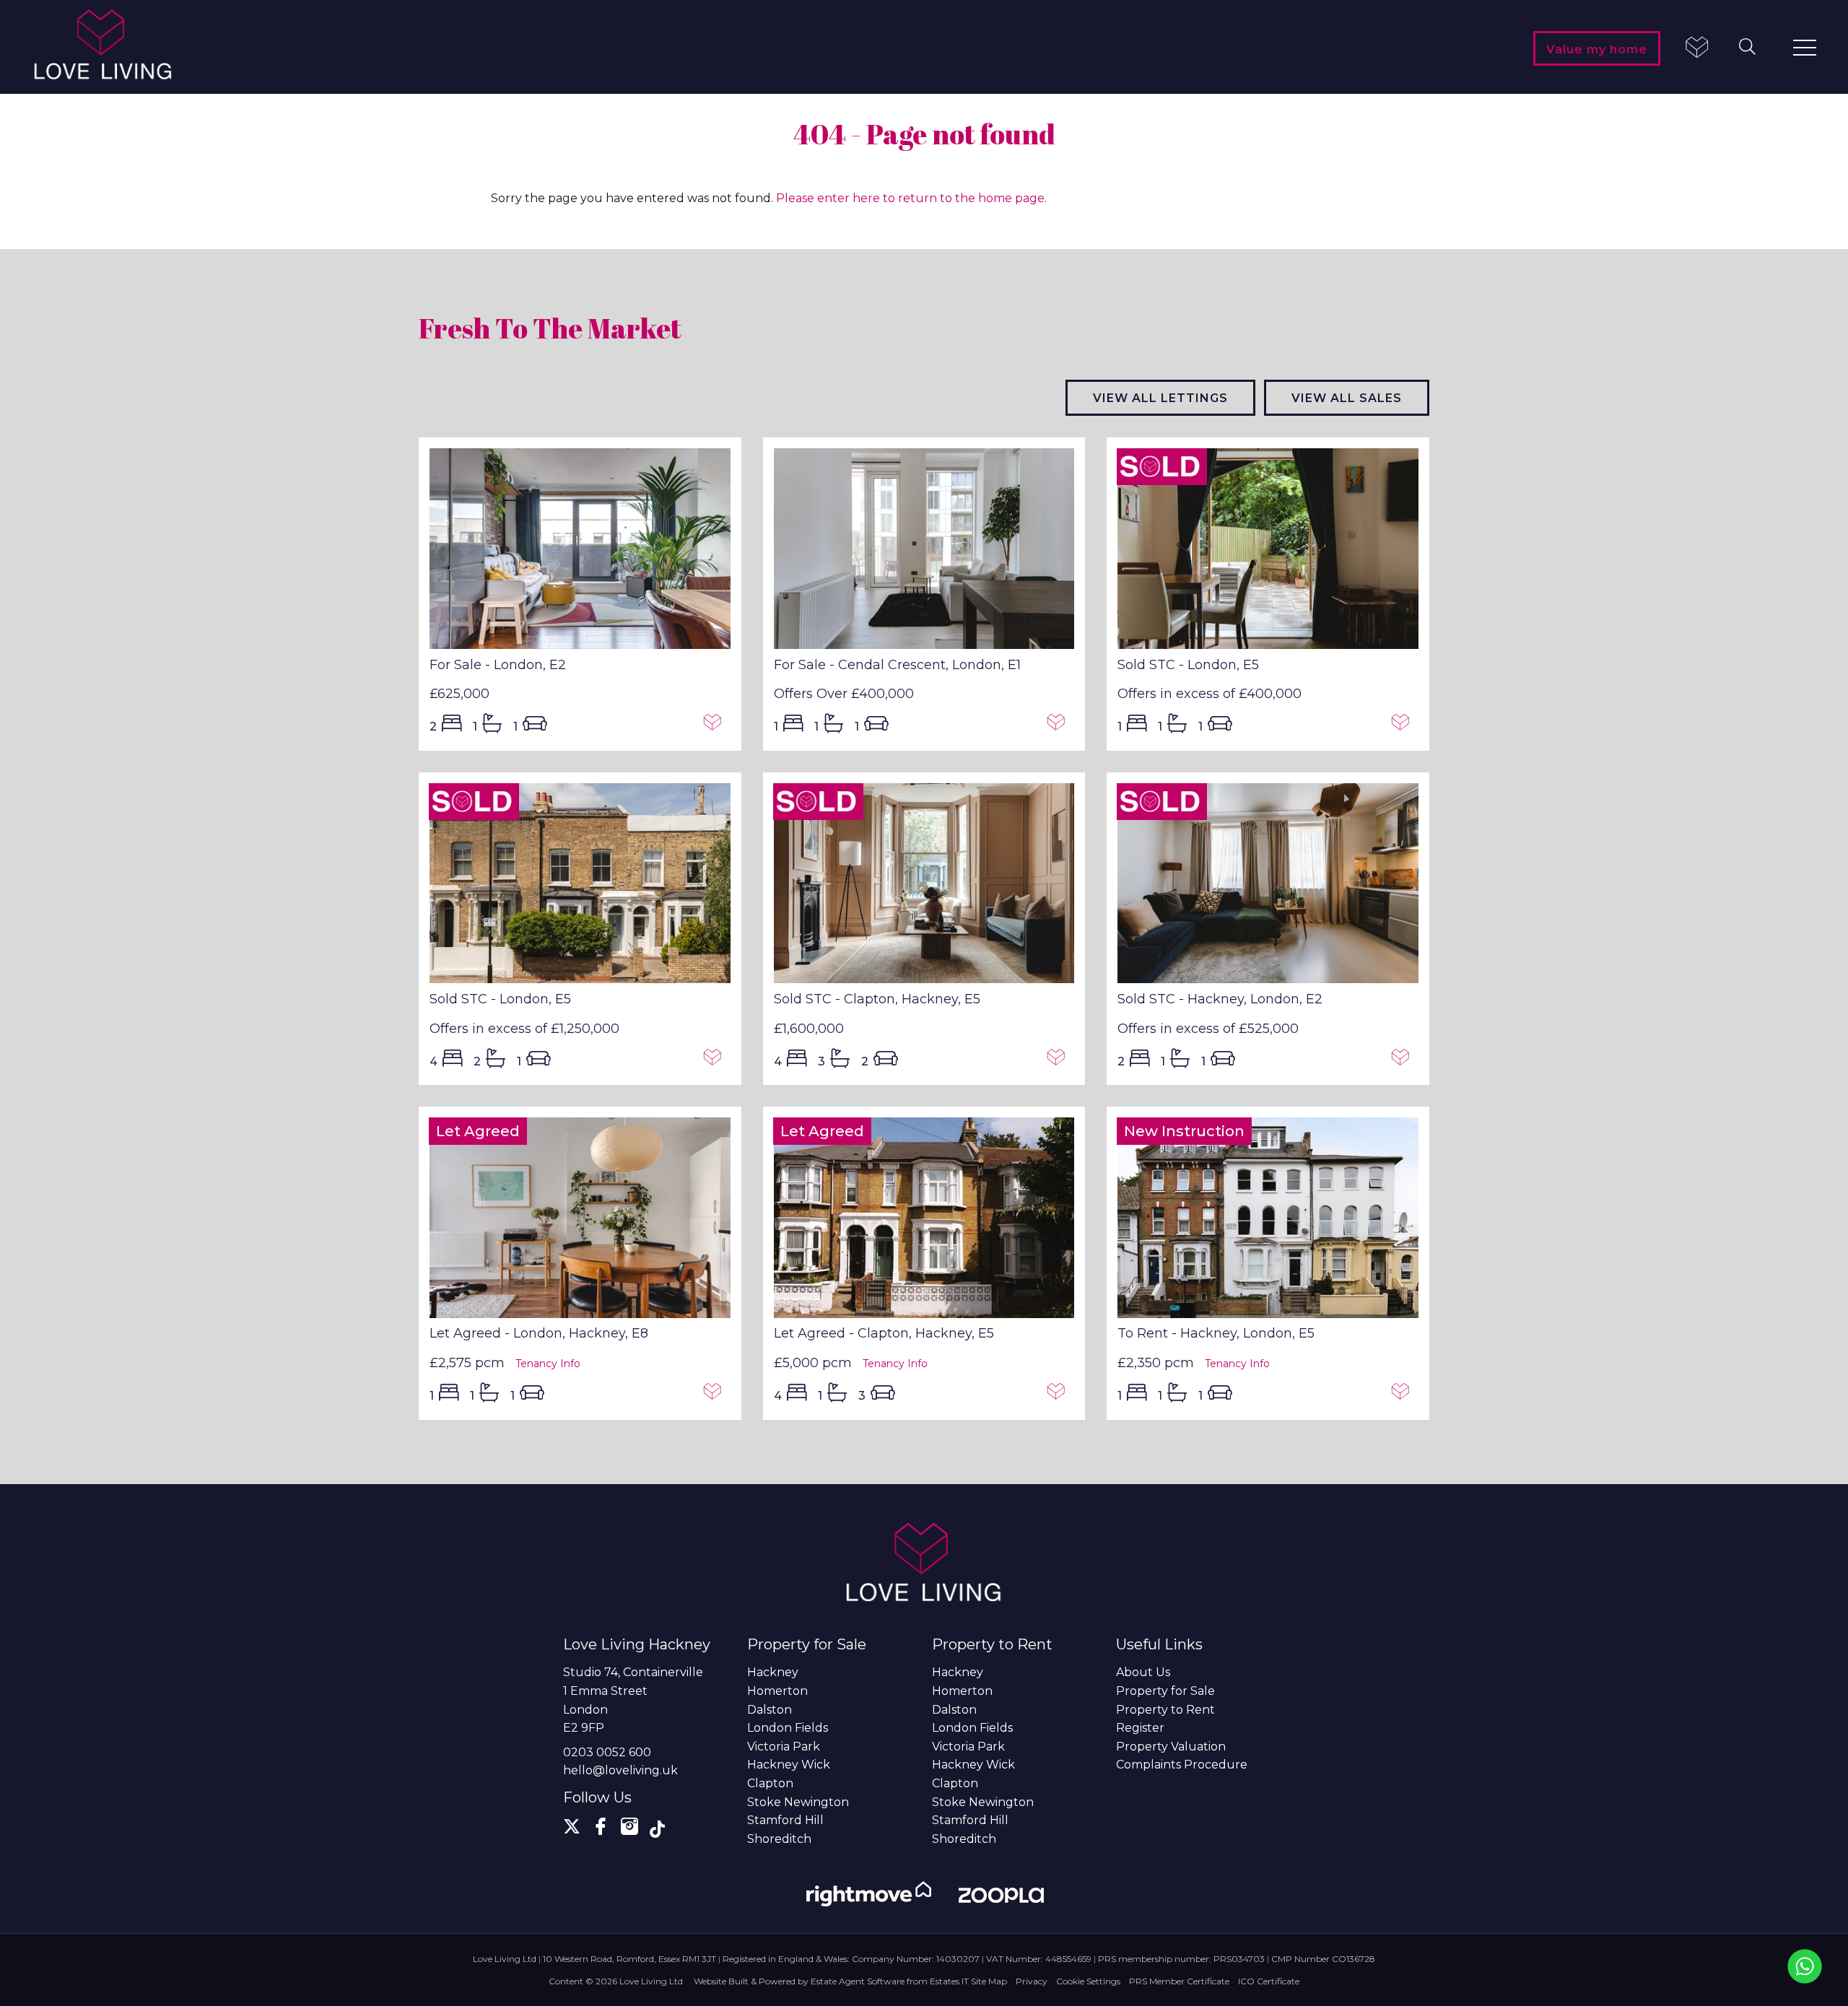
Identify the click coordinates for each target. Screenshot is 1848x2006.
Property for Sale (1165, 1691)
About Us (1143, 1672)
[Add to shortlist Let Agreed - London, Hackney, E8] (716, 1395)
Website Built (721, 1981)
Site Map (989, 1981)
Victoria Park (784, 1746)
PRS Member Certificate (1179, 1981)
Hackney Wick (789, 1765)
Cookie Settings (1088, 1981)
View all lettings (1160, 398)
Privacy (1032, 1981)
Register (1140, 1728)
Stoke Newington (798, 1802)
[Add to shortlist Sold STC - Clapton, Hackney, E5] (1060, 1060)
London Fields (788, 1728)
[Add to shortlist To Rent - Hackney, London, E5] (1404, 1395)
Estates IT (949, 1981)
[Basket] (1696, 49)
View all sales (1347, 398)
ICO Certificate (1269, 1981)
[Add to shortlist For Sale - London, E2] (716, 725)
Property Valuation (1171, 1746)
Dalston (770, 1710)
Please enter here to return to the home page (910, 198)
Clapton (770, 1783)
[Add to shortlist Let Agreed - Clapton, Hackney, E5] (1060, 1395)
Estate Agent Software (858, 1981)
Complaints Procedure (1182, 1765)
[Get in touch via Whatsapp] (1805, 1966)
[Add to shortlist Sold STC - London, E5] (1404, 725)
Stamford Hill (785, 1820)
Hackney (773, 1672)
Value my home (1597, 49)
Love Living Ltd (651, 1981)
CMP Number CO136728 (1323, 1959)
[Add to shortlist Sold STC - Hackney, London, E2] (1404, 1060)
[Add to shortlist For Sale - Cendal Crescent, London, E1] (1060, 725)
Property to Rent (1165, 1710)
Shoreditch (779, 1839)
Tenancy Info (548, 1364)
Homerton (777, 1691)
